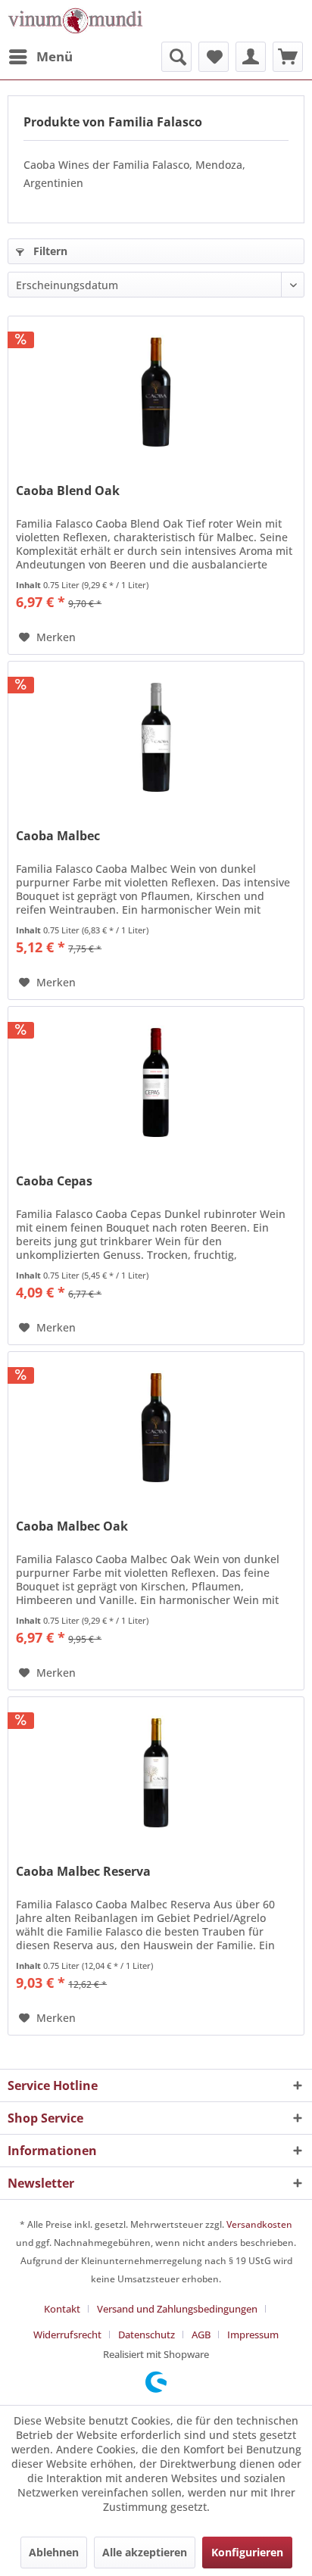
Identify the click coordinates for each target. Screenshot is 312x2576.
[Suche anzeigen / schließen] (176, 57)
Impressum (253, 2335)
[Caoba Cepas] (156, 1082)
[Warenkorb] (288, 57)
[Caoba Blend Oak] (156, 392)
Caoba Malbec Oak (72, 1526)
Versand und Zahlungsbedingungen (177, 2309)
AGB (201, 2335)
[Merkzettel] (214, 57)
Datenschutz (147, 2335)
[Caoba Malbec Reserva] (156, 1773)
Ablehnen (54, 2552)
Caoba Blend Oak (68, 491)
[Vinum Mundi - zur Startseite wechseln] (75, 21)
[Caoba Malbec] (156, 737)
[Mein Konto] (251, 57)
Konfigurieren (247, 2552)
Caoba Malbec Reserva (83, 1872)
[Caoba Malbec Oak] (156, 1428)
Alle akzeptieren (145, 2552)
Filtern (49, 251)
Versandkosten (259, 2224)
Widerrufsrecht (67, 2335)
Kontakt (62, 2309)
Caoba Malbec (58, 836)
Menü (55, 56)
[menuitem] (40, 57)
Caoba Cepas (54, 1181)
